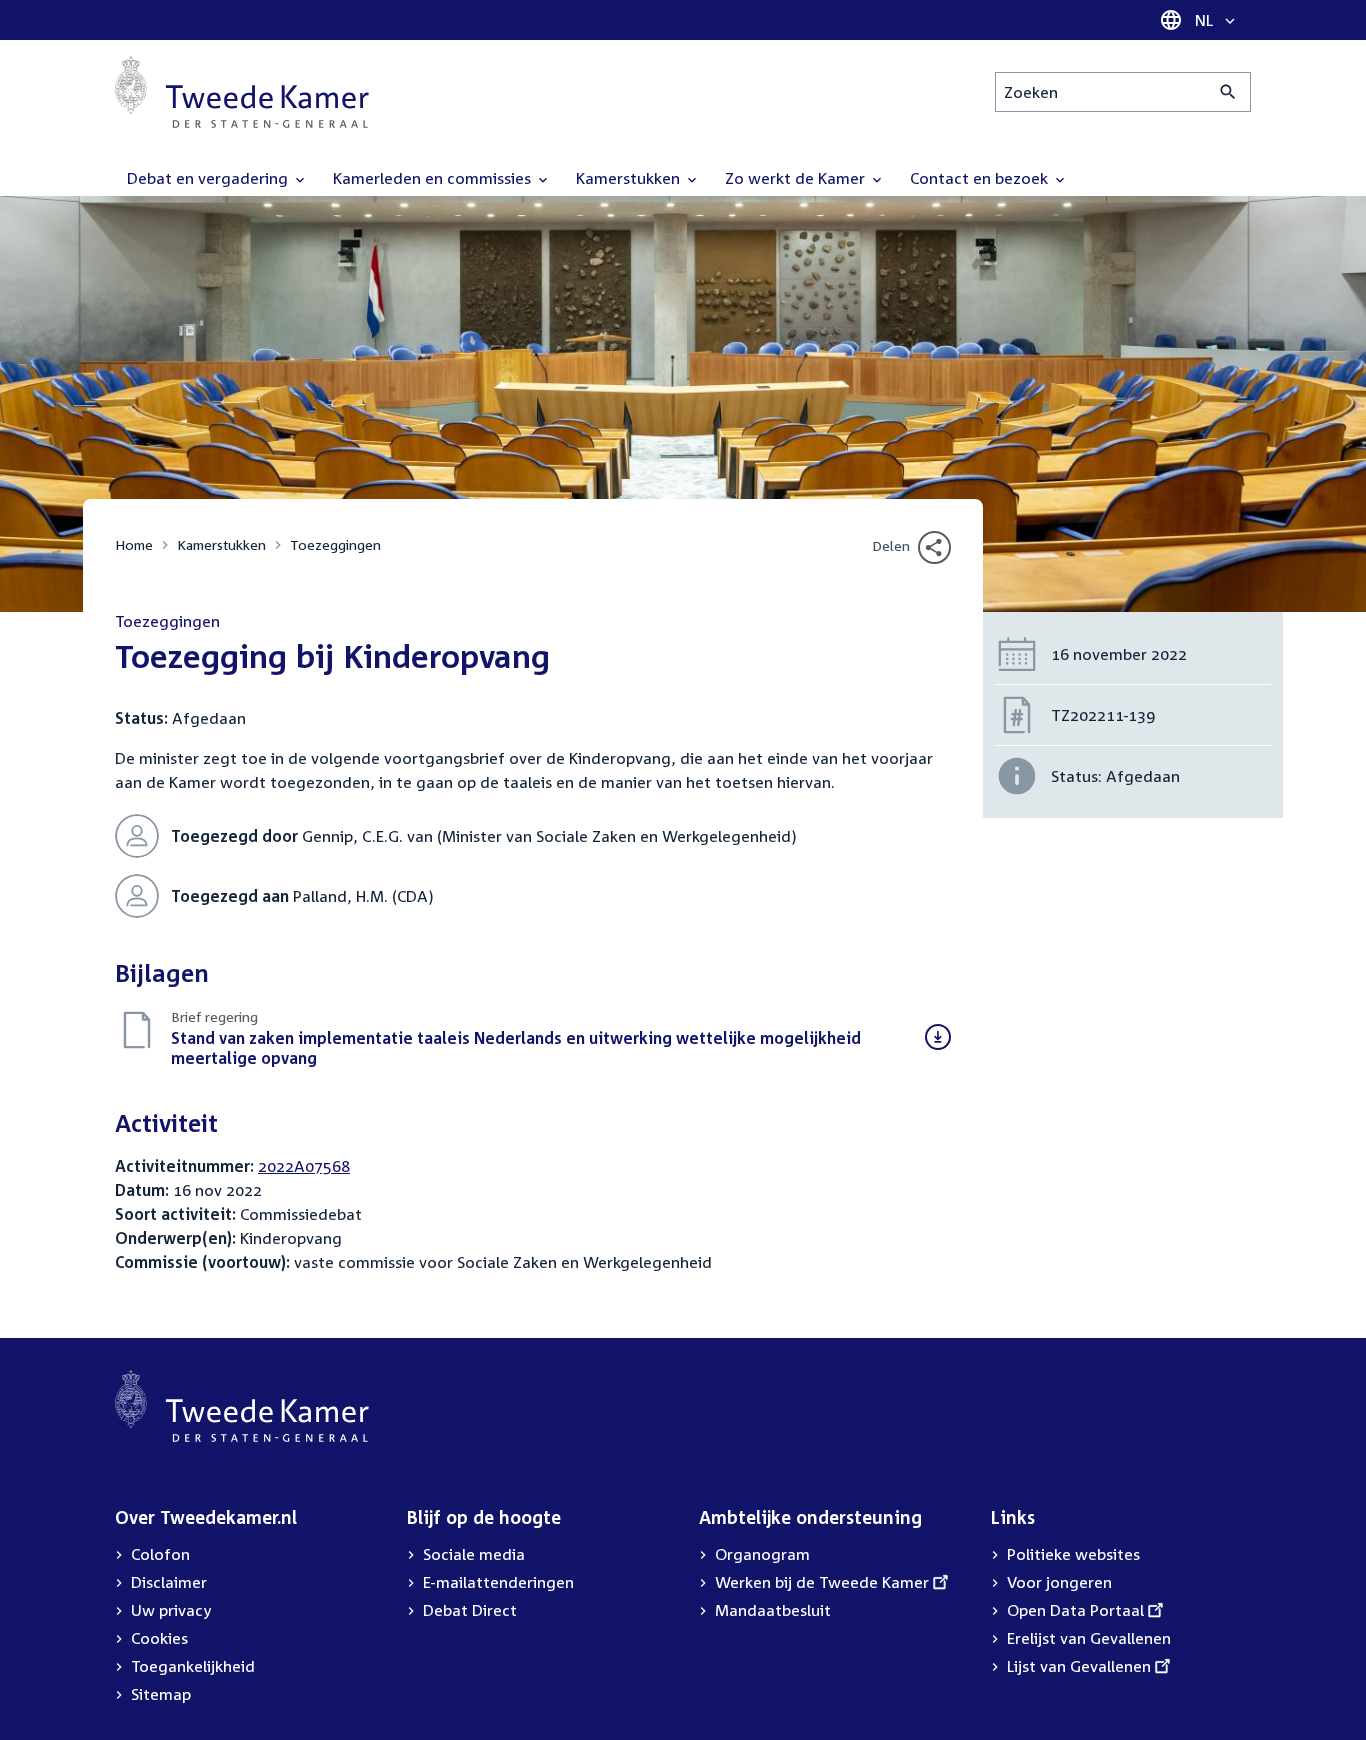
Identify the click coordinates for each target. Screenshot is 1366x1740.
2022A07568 (304, 1166)
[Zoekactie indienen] (1228, 92)
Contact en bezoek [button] (981, 178)
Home (134, 544)
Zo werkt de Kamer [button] (797, 178)
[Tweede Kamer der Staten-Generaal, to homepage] (242, 92)
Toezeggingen (335, 544)
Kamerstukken (221, 544)
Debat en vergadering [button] (209, 178)
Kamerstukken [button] (630, 178)
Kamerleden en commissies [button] (434, 178)
